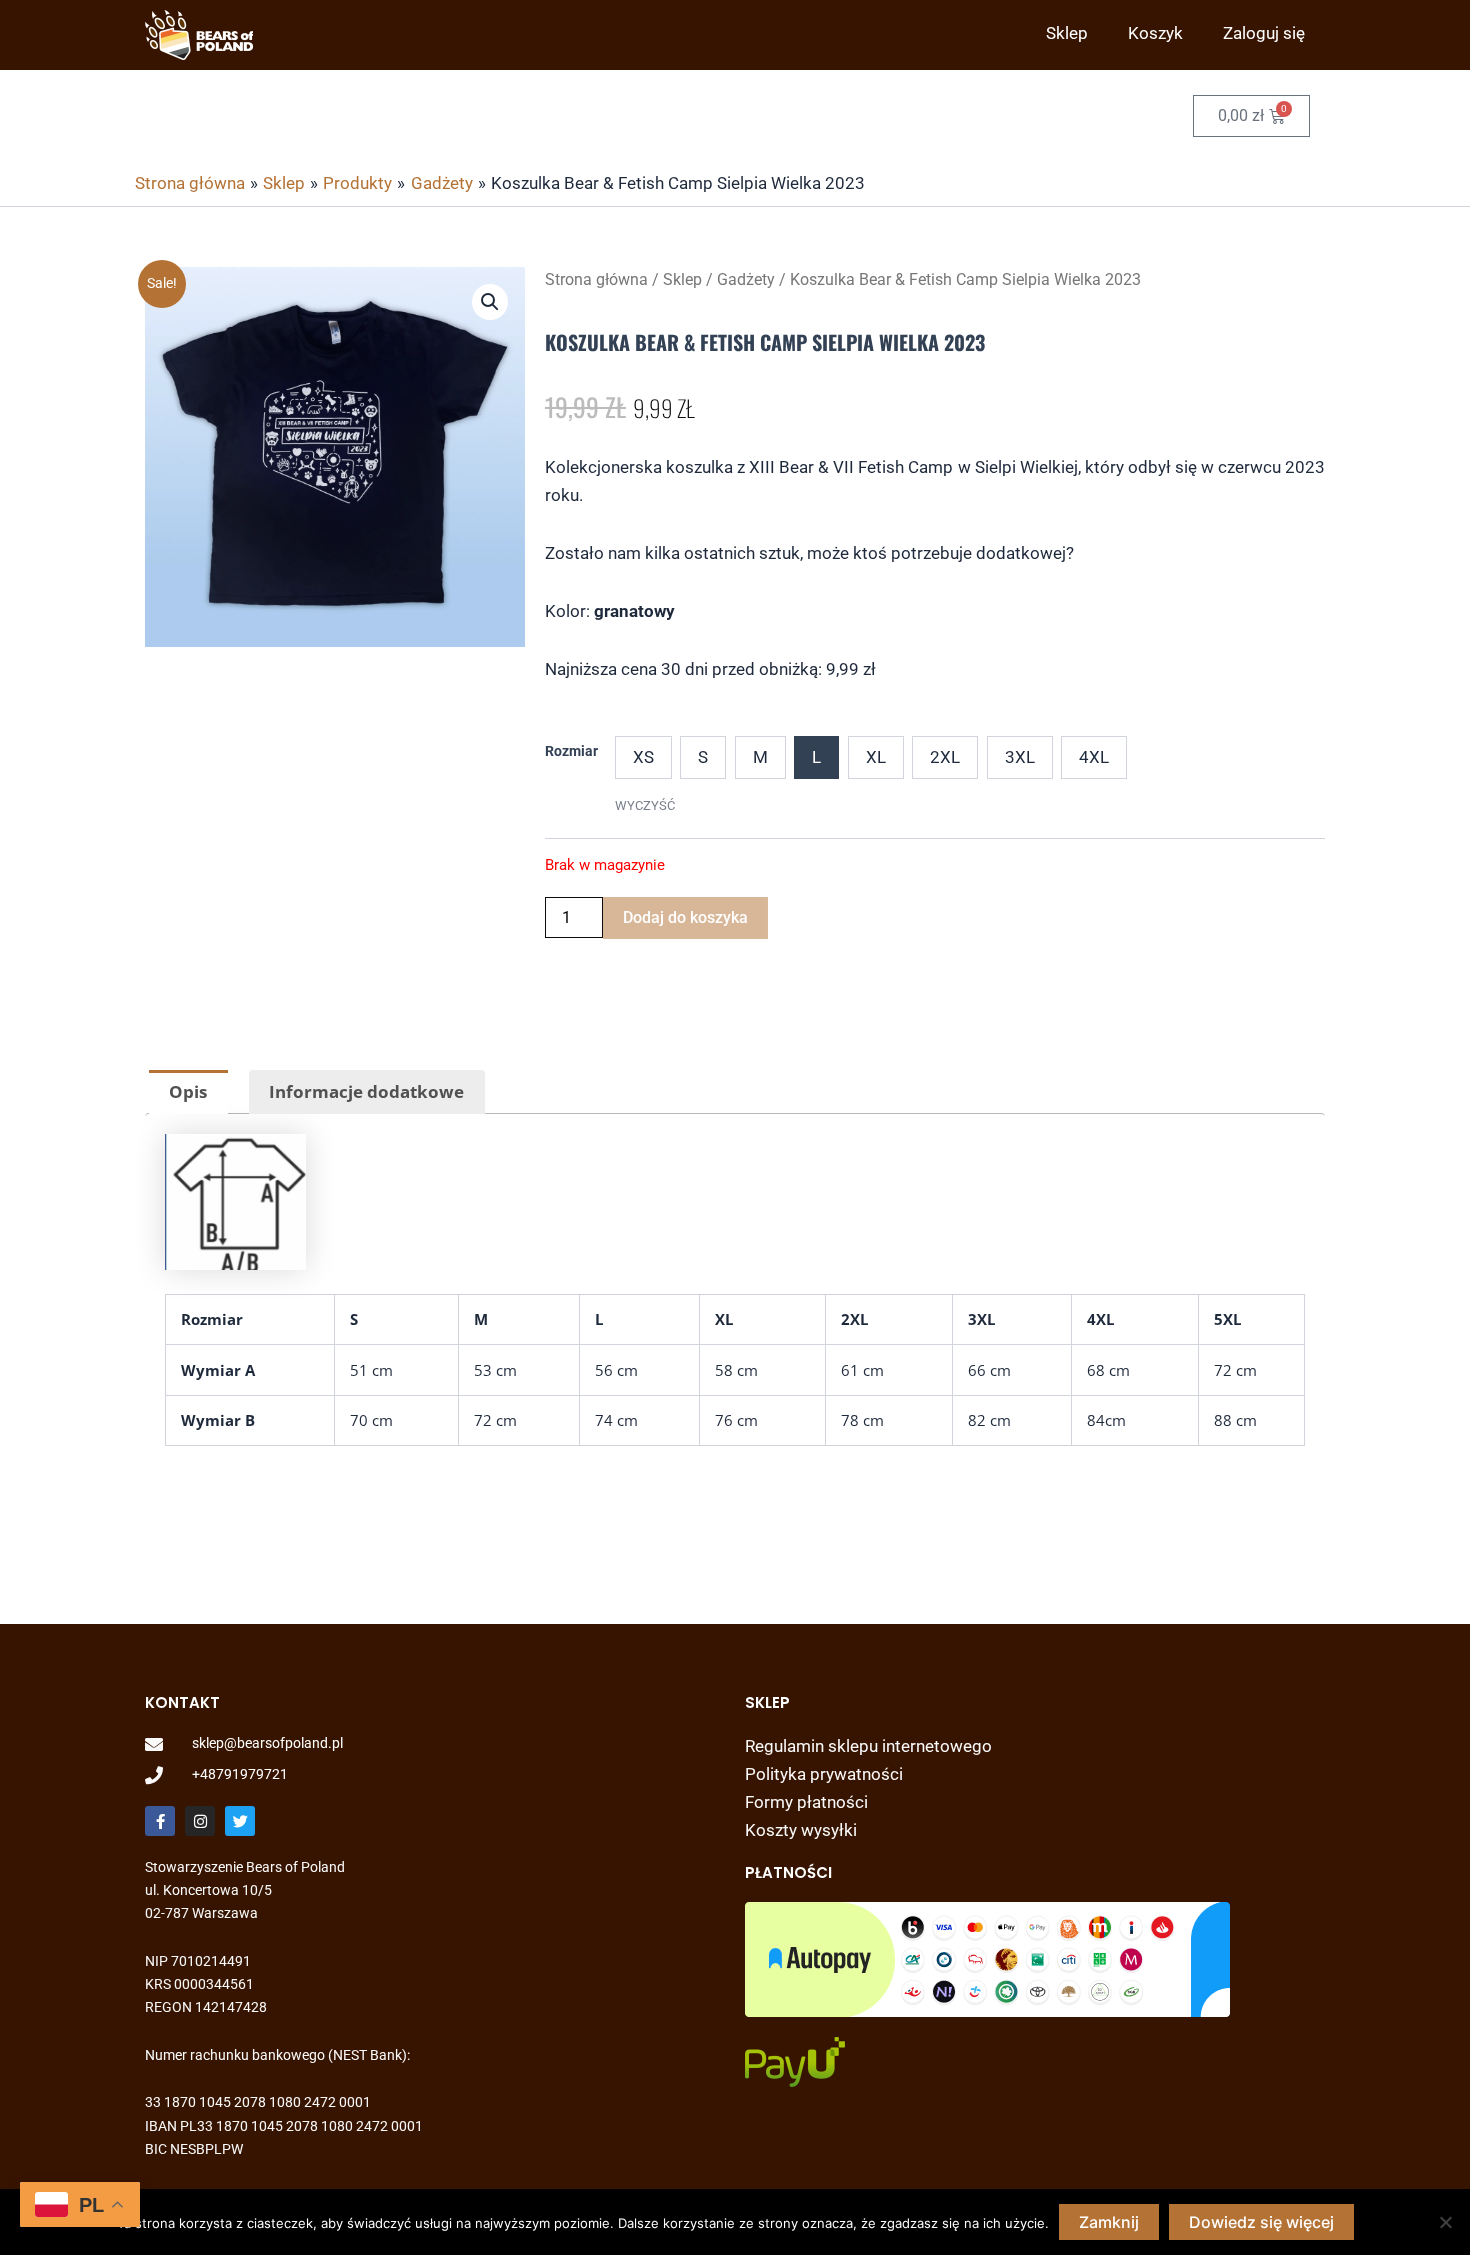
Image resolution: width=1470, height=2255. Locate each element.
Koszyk (1155, 33)
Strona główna (596, 279)
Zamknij (1109, 2222)
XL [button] (876, 757)
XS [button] (643, 757)
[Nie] (1445, 2222)
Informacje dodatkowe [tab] (366, 1091)
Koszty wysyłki (801, 1830)
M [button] (760, 757)
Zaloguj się (1264, 33)
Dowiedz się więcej (1261, 2222)
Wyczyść (645, 805)
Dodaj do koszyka (685, 917)
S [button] (703, 757)
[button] (490, 302)
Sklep (1067, 33)
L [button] (816, 757)
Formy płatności (806, 1802)
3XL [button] (1020, 757)
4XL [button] (1094, 757)
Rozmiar (571, 751)
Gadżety (746, 279)
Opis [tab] (188, 1091)
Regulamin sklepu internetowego (868, 1746)
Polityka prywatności (824, 1774)
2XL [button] (945, 757)
